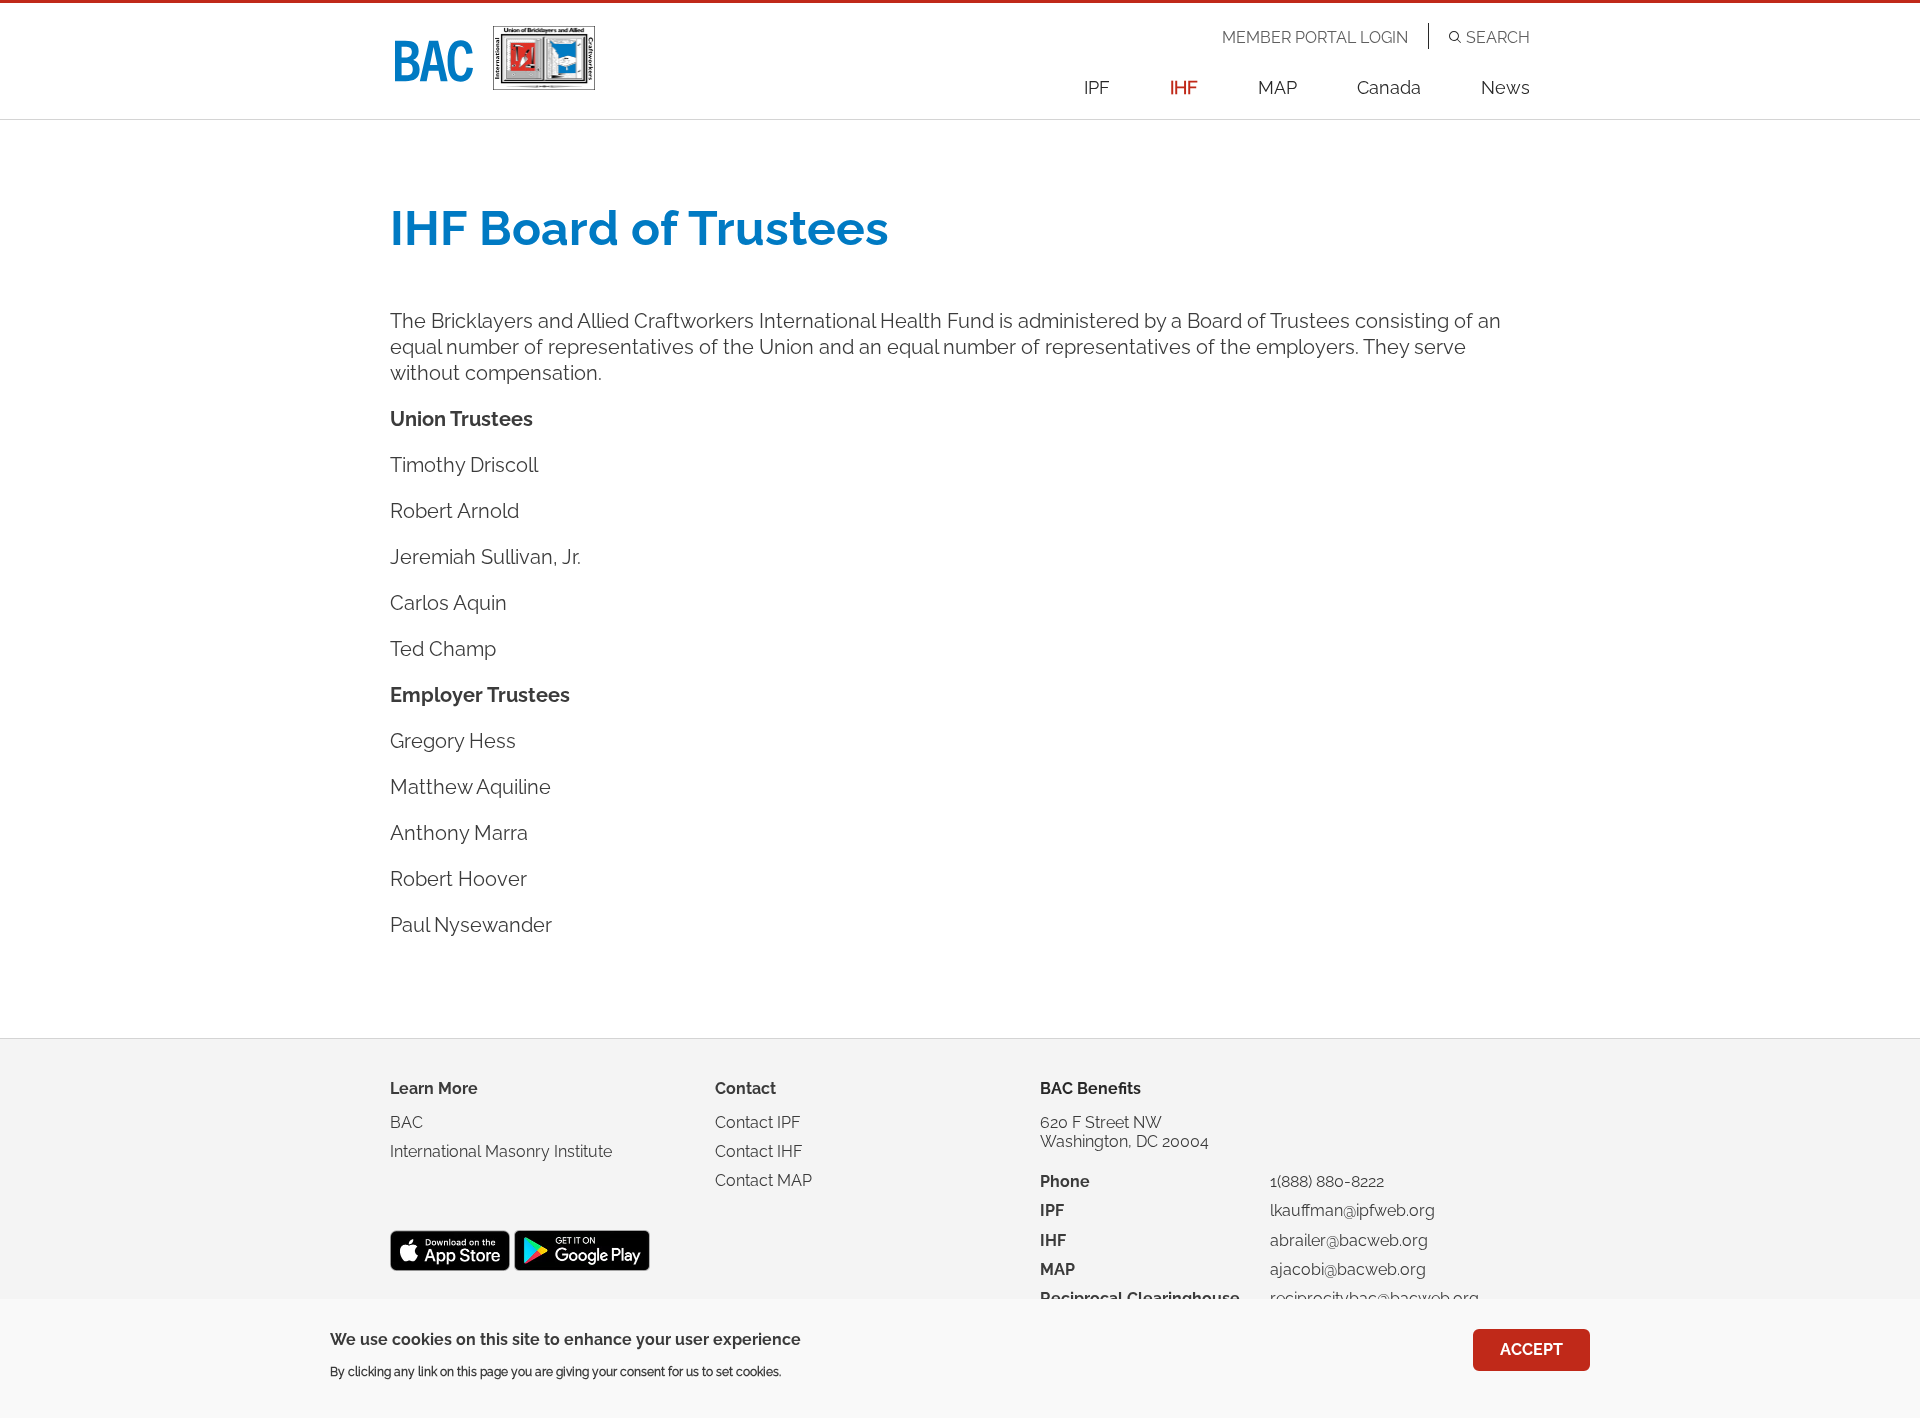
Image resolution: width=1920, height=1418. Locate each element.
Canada (1389, 87)
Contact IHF (758, 1151)
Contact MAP (763, 1180)
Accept (1531, 1349)
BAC (406, 1122)
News (1505, 87)
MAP (1277, 87)
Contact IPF (757, 1122)
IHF (1184, 87)
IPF (1097, 87)
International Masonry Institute (501, 1151)
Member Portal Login (1315, 38)
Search (1498, 38)
